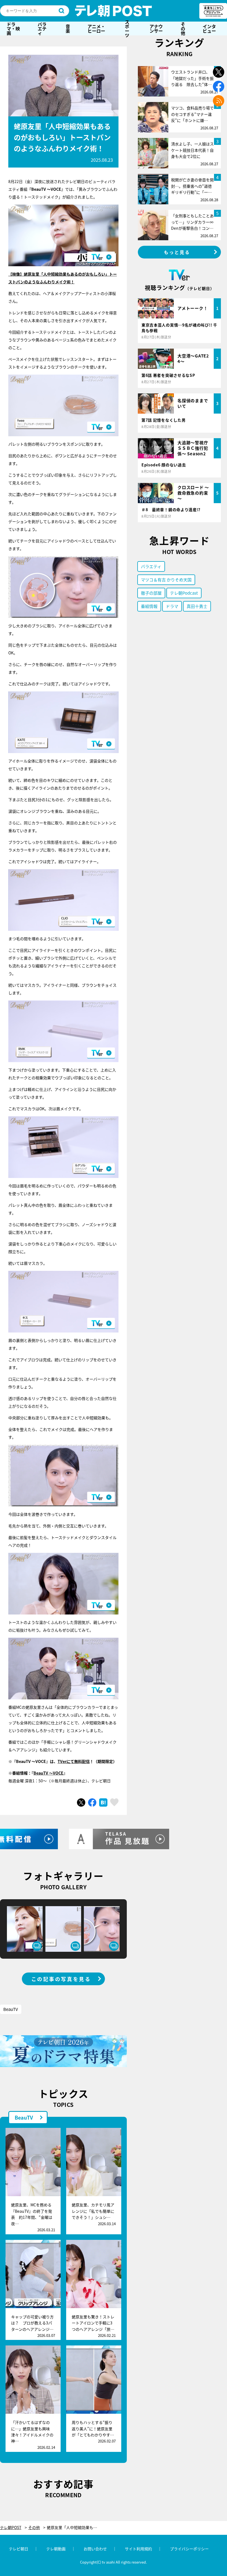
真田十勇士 (197, 606)
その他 (183, 28)
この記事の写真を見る (61, 1979)
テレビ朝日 (19, 2549)
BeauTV (11, 2009)
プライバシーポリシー (189, 2549)
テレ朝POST (114, 11)
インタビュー (209, 28)
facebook (219, 86)
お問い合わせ (95, 2549)
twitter (219, 72)
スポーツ (127, 28)
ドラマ (172, 606)
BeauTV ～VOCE (48, 1773)
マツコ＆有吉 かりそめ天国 (166, 580)
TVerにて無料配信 (74, 1761)
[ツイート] (81, 1802)
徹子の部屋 (151, 593)
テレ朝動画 (56, 2549)
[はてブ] (103, 1802)
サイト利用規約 (138, 2549)
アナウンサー (156, 28)
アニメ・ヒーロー (96, 28)
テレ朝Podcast (184, 593)
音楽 (68, 28)
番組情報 (149, 606)
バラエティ (42, 28)
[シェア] (92, 1802)
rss (219, 101)
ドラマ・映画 (13, 28)
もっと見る (177, 252)
